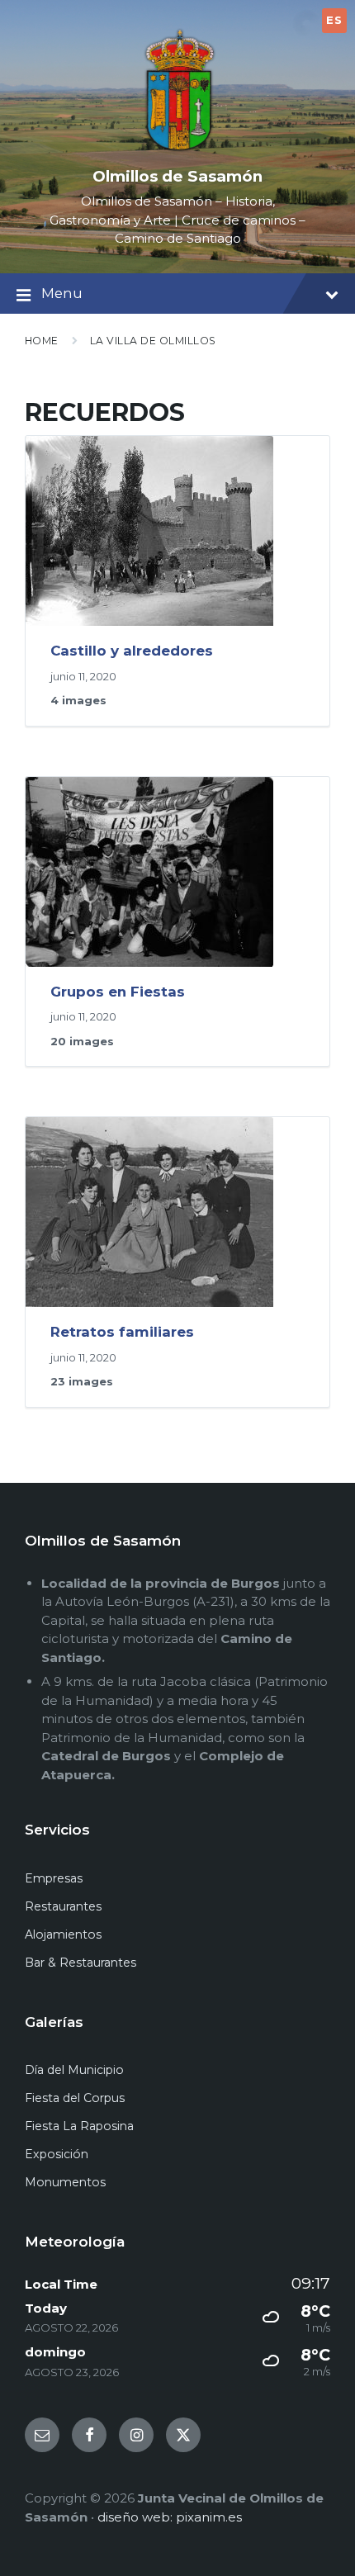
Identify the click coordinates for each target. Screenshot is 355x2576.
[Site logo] (177, 150)
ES (334, 20)
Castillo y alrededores (132, 651)
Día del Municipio (74, 2070)
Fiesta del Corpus (75, 2098)
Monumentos (65, 2182)
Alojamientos (63, 1934)
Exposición (57, 2154)
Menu (62, 293)
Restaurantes (63, 1906)
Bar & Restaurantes (80, 1963)
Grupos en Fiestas (118, 992)
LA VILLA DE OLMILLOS (153, 341)
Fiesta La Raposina (79, 2126)
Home (42, 341)
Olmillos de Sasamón (177, 176)
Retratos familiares (122, 1332)
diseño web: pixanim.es (170, 2517)
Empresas (54, 1878)
